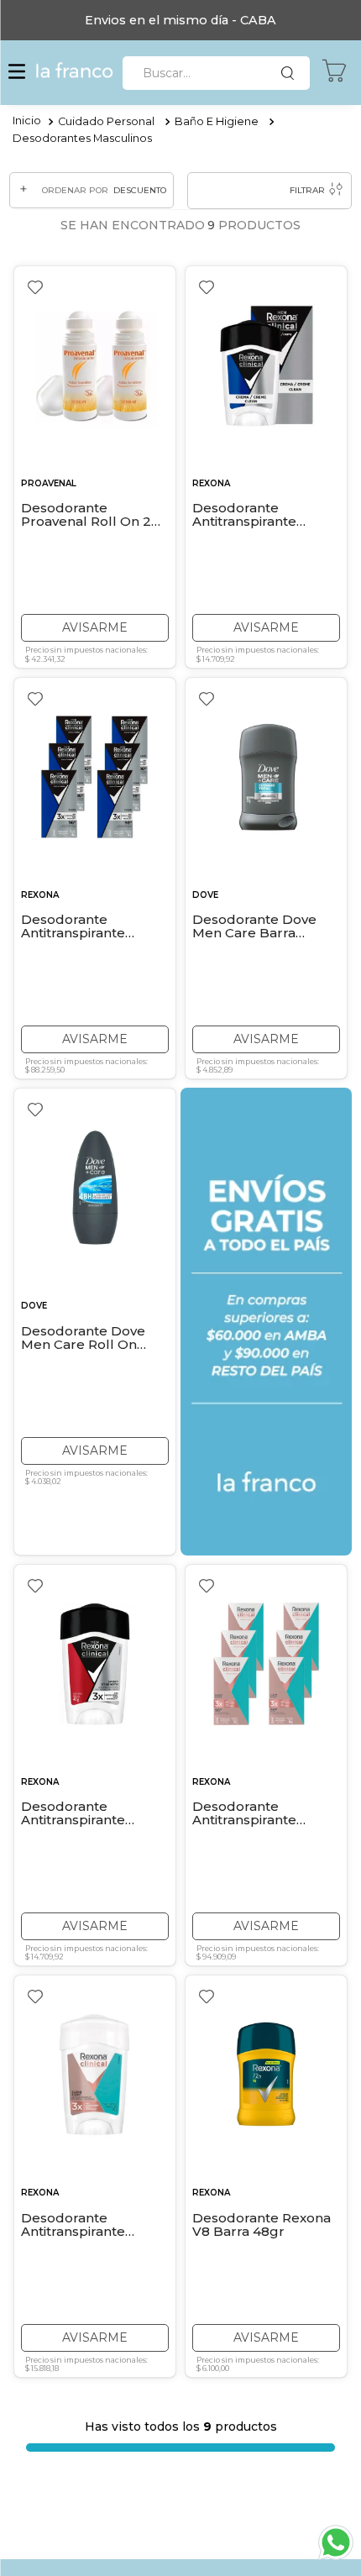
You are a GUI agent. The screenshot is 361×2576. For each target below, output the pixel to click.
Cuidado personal (106, 121)
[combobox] (216, 73)
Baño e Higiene (217, 121)
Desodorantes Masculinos (82, 138)
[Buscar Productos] (291, 73)
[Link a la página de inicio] (27, 122)
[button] (17, 73)
